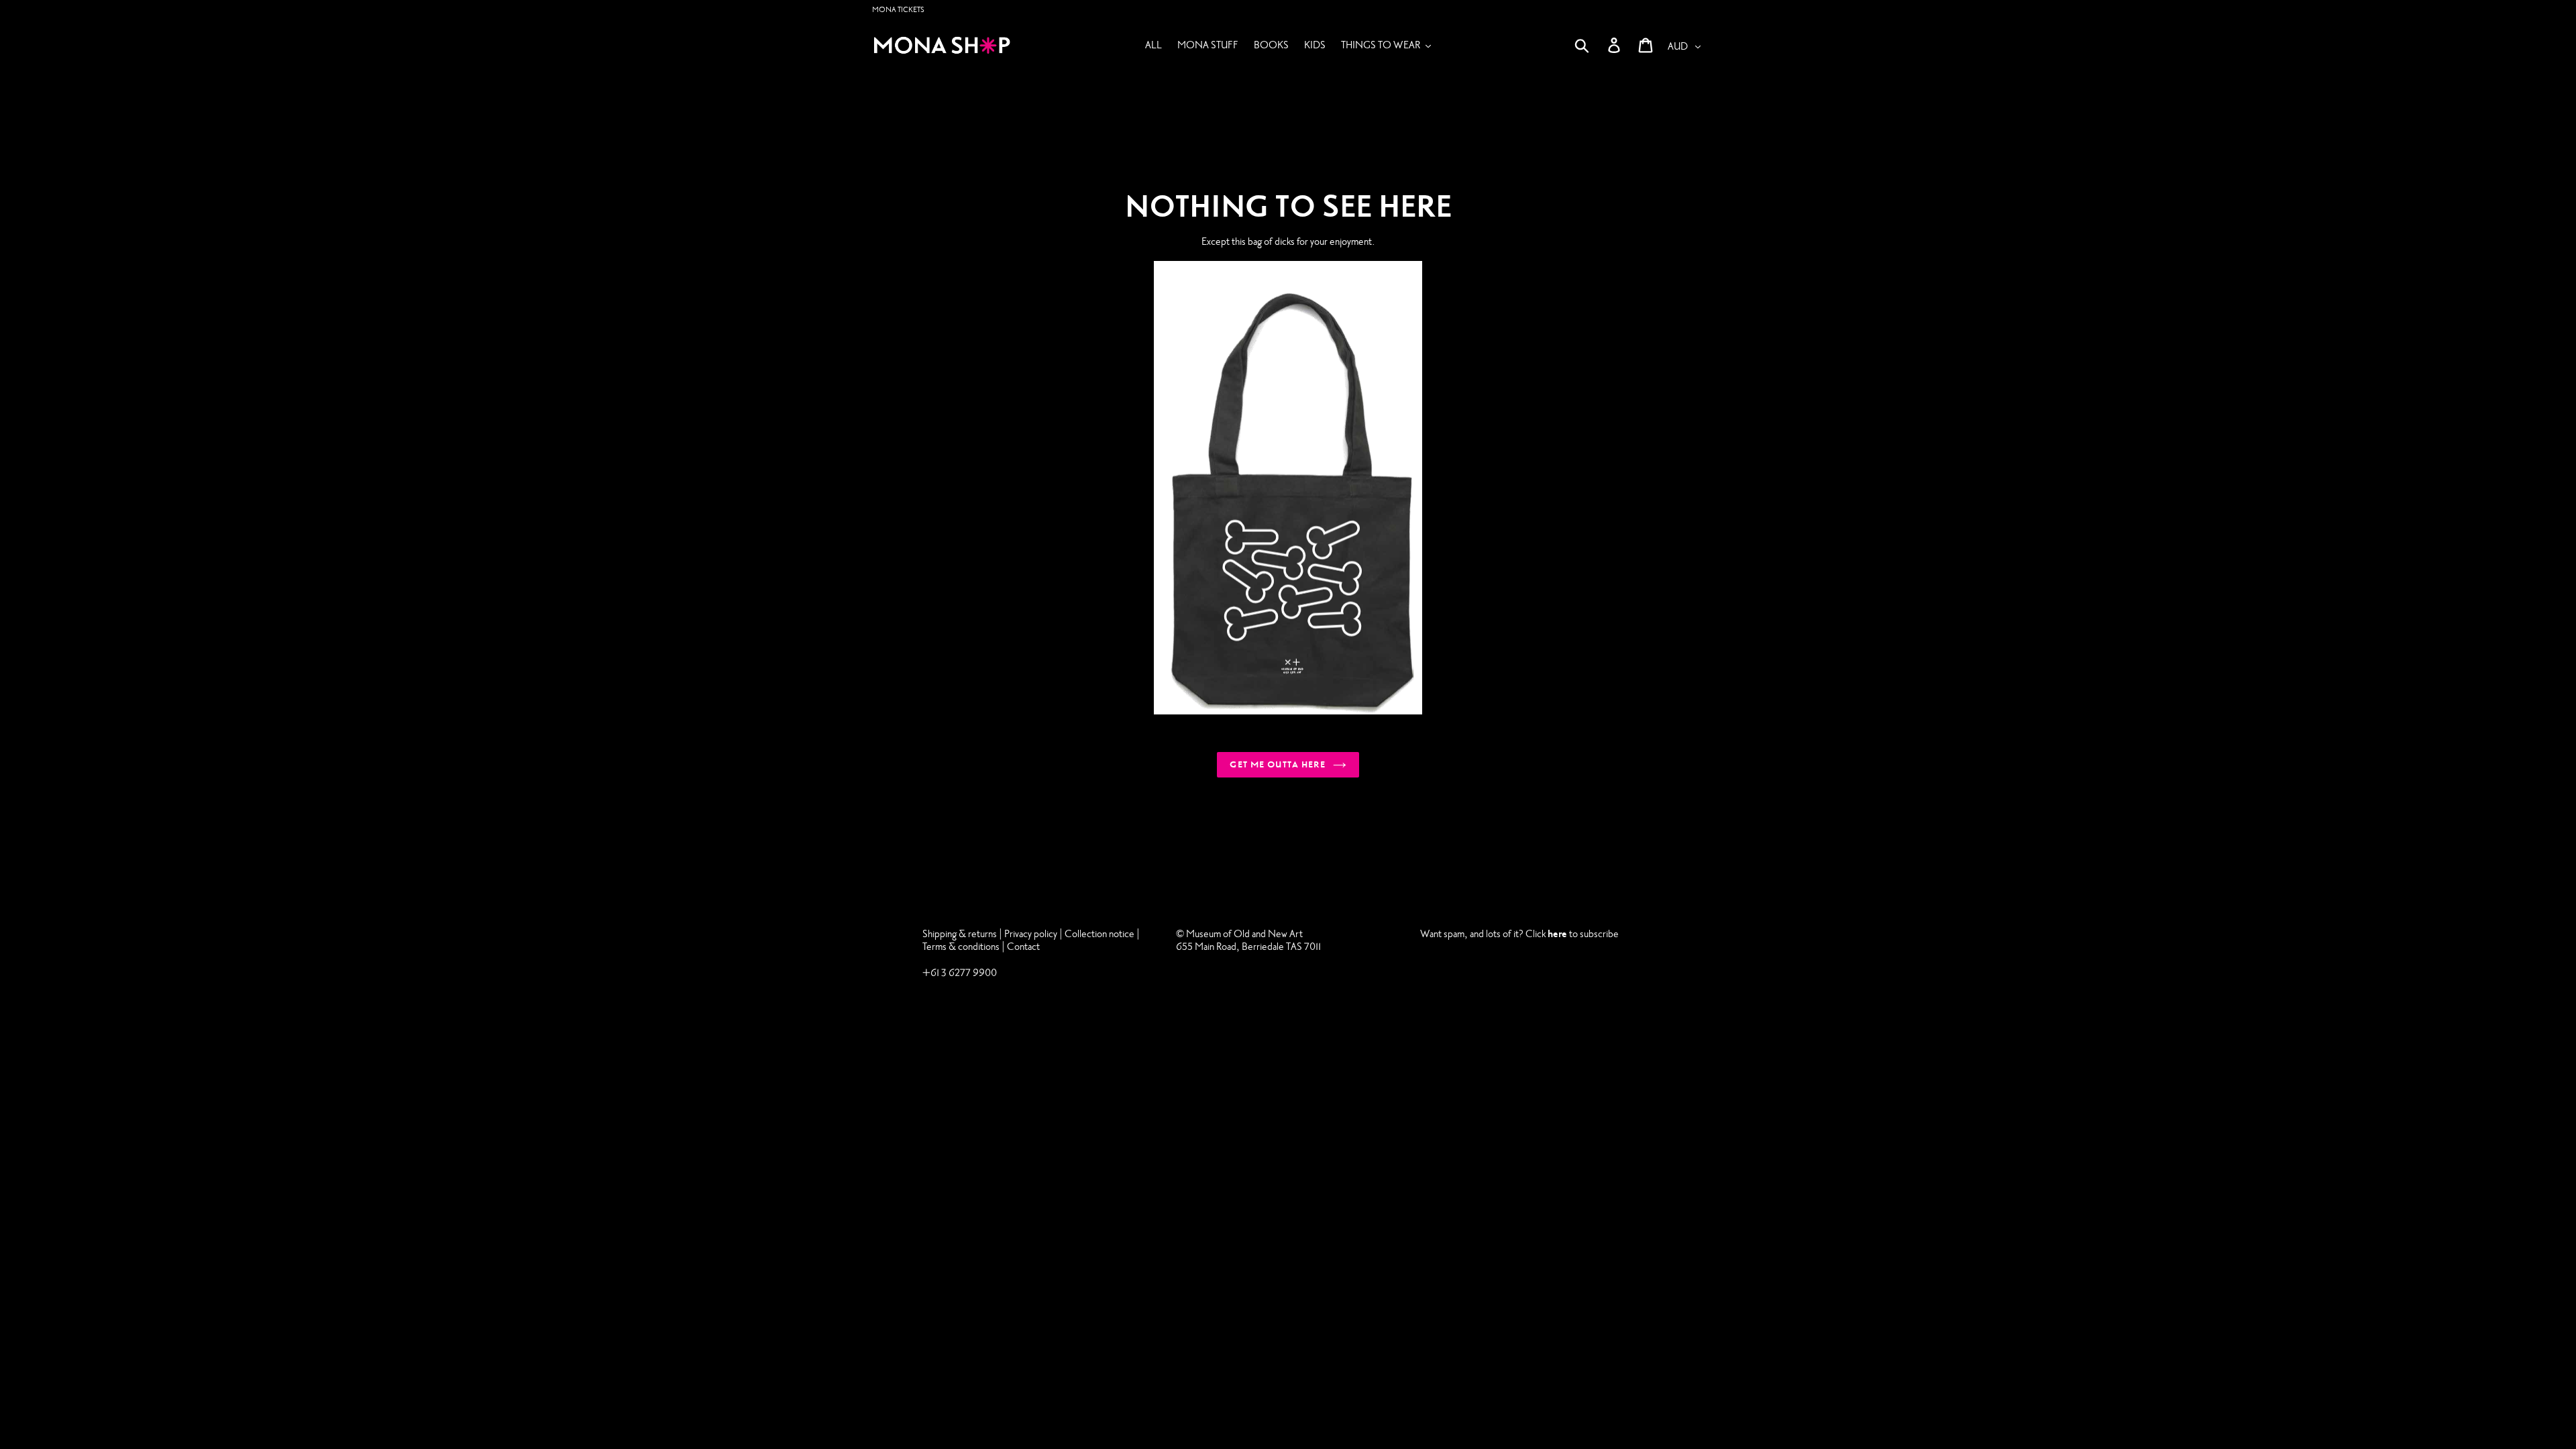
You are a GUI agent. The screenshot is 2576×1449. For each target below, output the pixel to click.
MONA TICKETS (898, 10)
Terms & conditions (961, 947)
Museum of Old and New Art (1243, 934)
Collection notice (1099, 934)
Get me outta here (1278, 765)
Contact (1023, 947)
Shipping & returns (960, 934)
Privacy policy (1032, 934)
